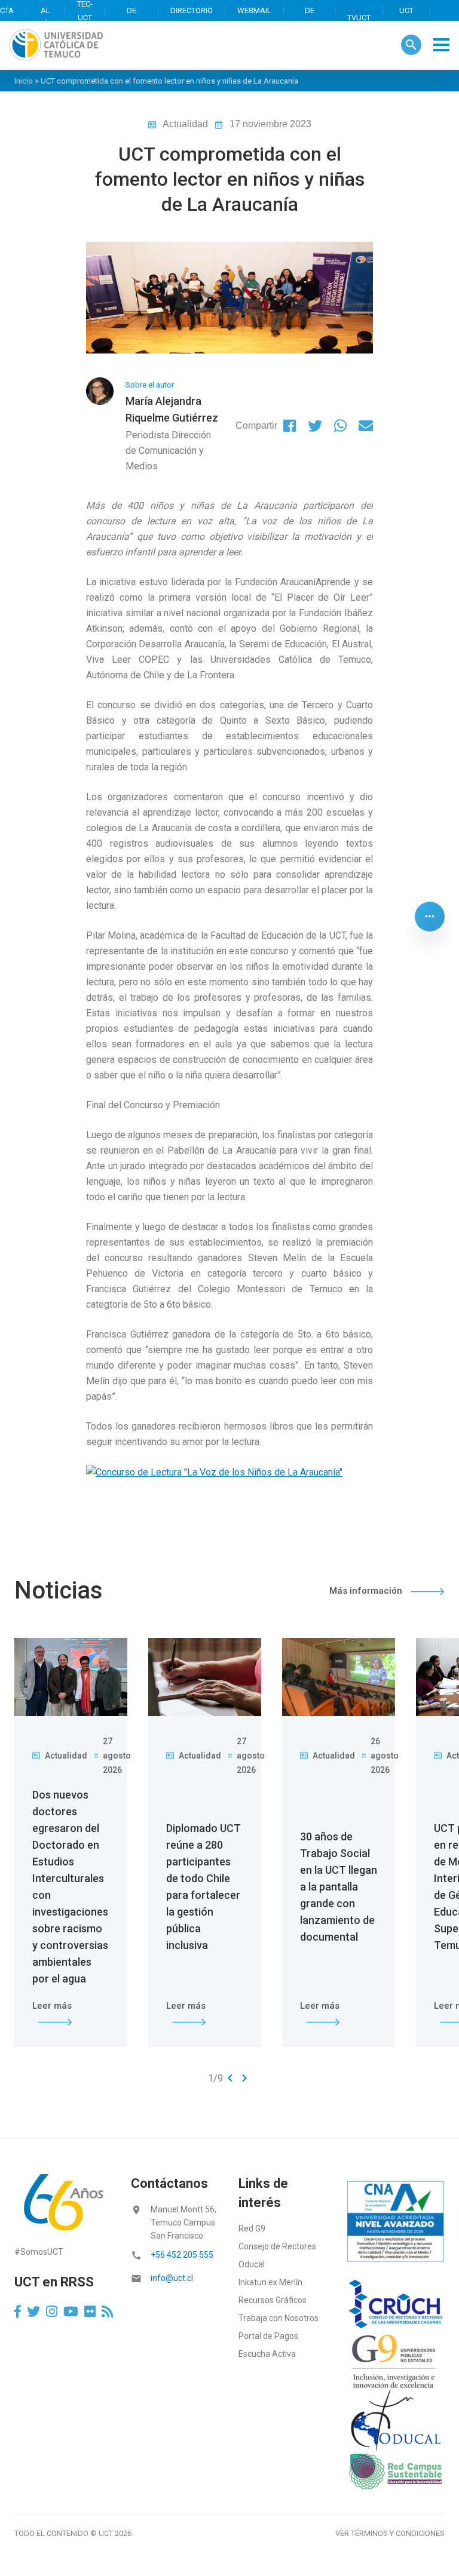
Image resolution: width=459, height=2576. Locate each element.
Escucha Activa (267, 2354)
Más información (367, 1591)
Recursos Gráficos (273, 2300)
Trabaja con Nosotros (279, 2318)
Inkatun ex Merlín (270, 2282)
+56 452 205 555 (182, 2255)
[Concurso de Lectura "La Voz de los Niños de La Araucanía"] (214, 1472)
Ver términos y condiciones (390, 2533)
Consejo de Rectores (277, 2246)
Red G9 (252, 2228)
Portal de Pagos (268, 2336)
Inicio (24, 81)
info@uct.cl (172, 2278)
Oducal (252, 2264)
